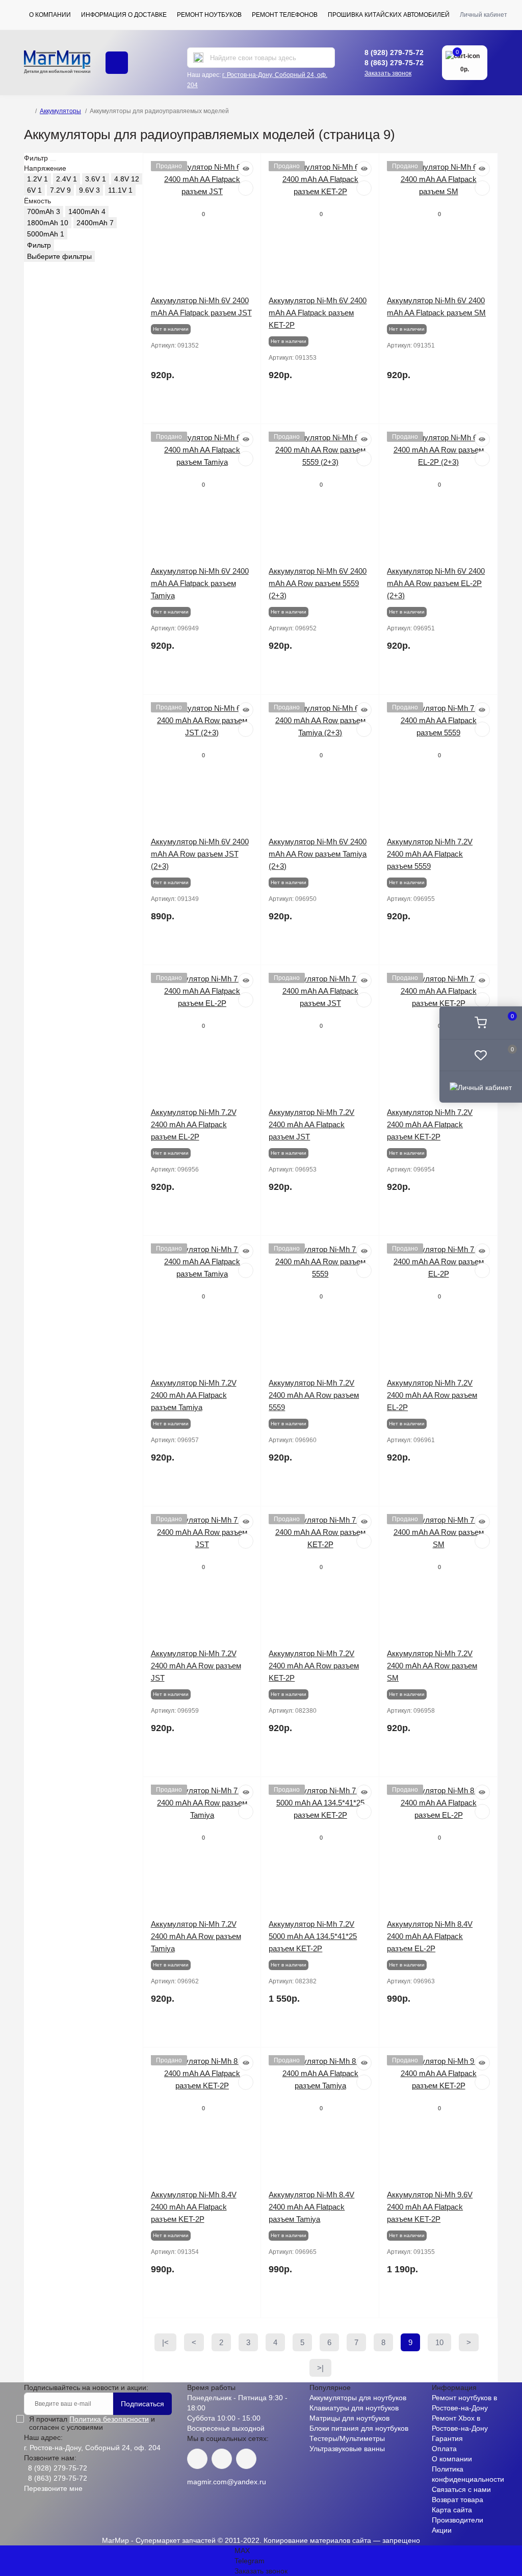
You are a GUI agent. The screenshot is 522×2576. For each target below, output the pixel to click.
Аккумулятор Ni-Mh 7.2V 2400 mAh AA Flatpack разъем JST (311, 1124)
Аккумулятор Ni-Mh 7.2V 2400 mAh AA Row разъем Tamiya (196, 1936)
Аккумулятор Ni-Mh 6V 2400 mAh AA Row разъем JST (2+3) (200, 854)
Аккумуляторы (60, 111)
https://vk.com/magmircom (197, 2459)
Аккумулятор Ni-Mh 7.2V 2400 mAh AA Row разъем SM (432, 1666)
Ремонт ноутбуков (209, 15)
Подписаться (142, 2404)
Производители (458, 2520)
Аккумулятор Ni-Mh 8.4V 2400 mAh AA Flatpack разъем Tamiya (311, 2207)
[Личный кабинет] (481, 1086)
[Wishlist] (246, 188)
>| (320, 2368)
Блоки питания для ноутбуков (359, 2428)
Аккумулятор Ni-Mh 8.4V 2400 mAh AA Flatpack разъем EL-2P (430, 1936)
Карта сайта (452, 2510)
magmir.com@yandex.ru (227, 2482)
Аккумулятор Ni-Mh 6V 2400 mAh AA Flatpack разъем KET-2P (318, 313)
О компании (50, 15)
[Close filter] (53, 161)
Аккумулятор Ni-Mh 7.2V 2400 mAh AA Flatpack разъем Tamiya (194, 1395)
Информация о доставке (124, 15)
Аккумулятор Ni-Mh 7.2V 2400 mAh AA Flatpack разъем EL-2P (194, 1124)
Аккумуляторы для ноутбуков (358, 2398)
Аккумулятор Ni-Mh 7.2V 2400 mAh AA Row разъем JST (196, 1666)
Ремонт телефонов (285, 15)
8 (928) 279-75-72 (394, 52)
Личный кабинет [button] (484, 15)
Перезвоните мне (53, 2488)
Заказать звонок (388, 73)
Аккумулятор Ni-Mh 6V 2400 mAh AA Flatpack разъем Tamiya (200, 583)
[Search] (198, 58)
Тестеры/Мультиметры (347, 2438)
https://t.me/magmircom (222, 2459)
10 (439, 2342)
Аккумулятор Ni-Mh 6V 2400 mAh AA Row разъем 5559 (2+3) (318, 583)
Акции (442, 2530)
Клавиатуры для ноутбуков (354, 2408)
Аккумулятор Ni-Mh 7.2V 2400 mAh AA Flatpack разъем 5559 (430, 854)
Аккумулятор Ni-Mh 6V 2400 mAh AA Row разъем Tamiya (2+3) (318, 854)
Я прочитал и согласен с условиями (92, 2423)
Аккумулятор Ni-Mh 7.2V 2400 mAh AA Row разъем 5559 (314, 1395)
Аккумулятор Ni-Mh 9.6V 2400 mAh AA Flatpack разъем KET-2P (430, 2207)
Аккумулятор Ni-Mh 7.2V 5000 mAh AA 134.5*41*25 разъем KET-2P (313, 1936)
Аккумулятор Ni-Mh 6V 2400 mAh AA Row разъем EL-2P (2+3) (436, 583)
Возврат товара (458, 2500)
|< (165, 2342)
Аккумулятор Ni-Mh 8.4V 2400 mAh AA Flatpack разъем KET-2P (194, 2207)
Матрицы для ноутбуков (349, 2418)
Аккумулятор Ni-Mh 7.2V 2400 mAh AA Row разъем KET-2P (314, 1666)
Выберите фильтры (59, 256)
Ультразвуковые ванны (347, 2449)
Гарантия (447, 2438)
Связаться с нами (461, 2489)
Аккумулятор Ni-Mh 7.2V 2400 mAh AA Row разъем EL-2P (432, 1395)
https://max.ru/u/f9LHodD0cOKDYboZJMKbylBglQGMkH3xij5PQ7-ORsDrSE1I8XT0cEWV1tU (246, 2459)
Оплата (444, 2449)
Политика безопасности (109, 2419)
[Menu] (117, 63)
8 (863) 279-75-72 (394, 63)
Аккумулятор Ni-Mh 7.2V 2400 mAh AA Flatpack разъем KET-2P (430, 1124)
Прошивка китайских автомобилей (389, 15)
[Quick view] (246, 169)
